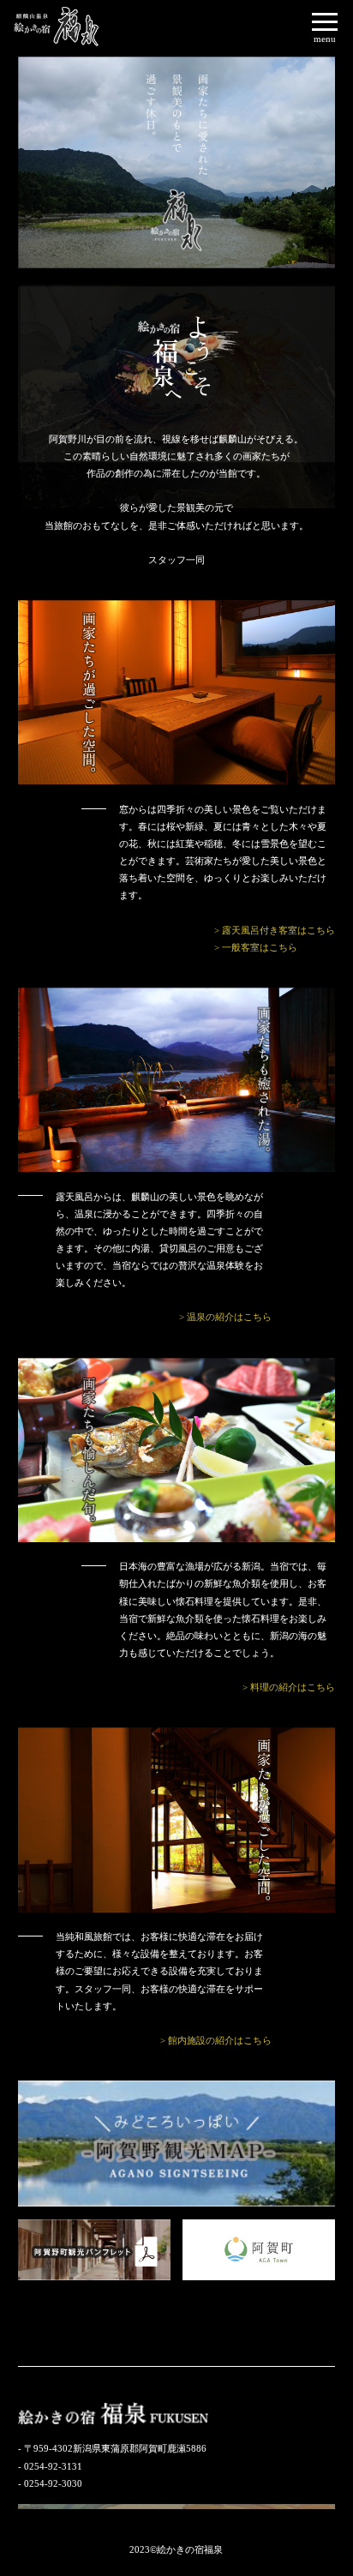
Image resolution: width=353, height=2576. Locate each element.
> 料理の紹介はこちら (289, 1687)
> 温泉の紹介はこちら (225, 1317)
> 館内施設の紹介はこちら (216, 2040)
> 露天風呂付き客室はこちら (275, 930)
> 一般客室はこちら (256, 947)
